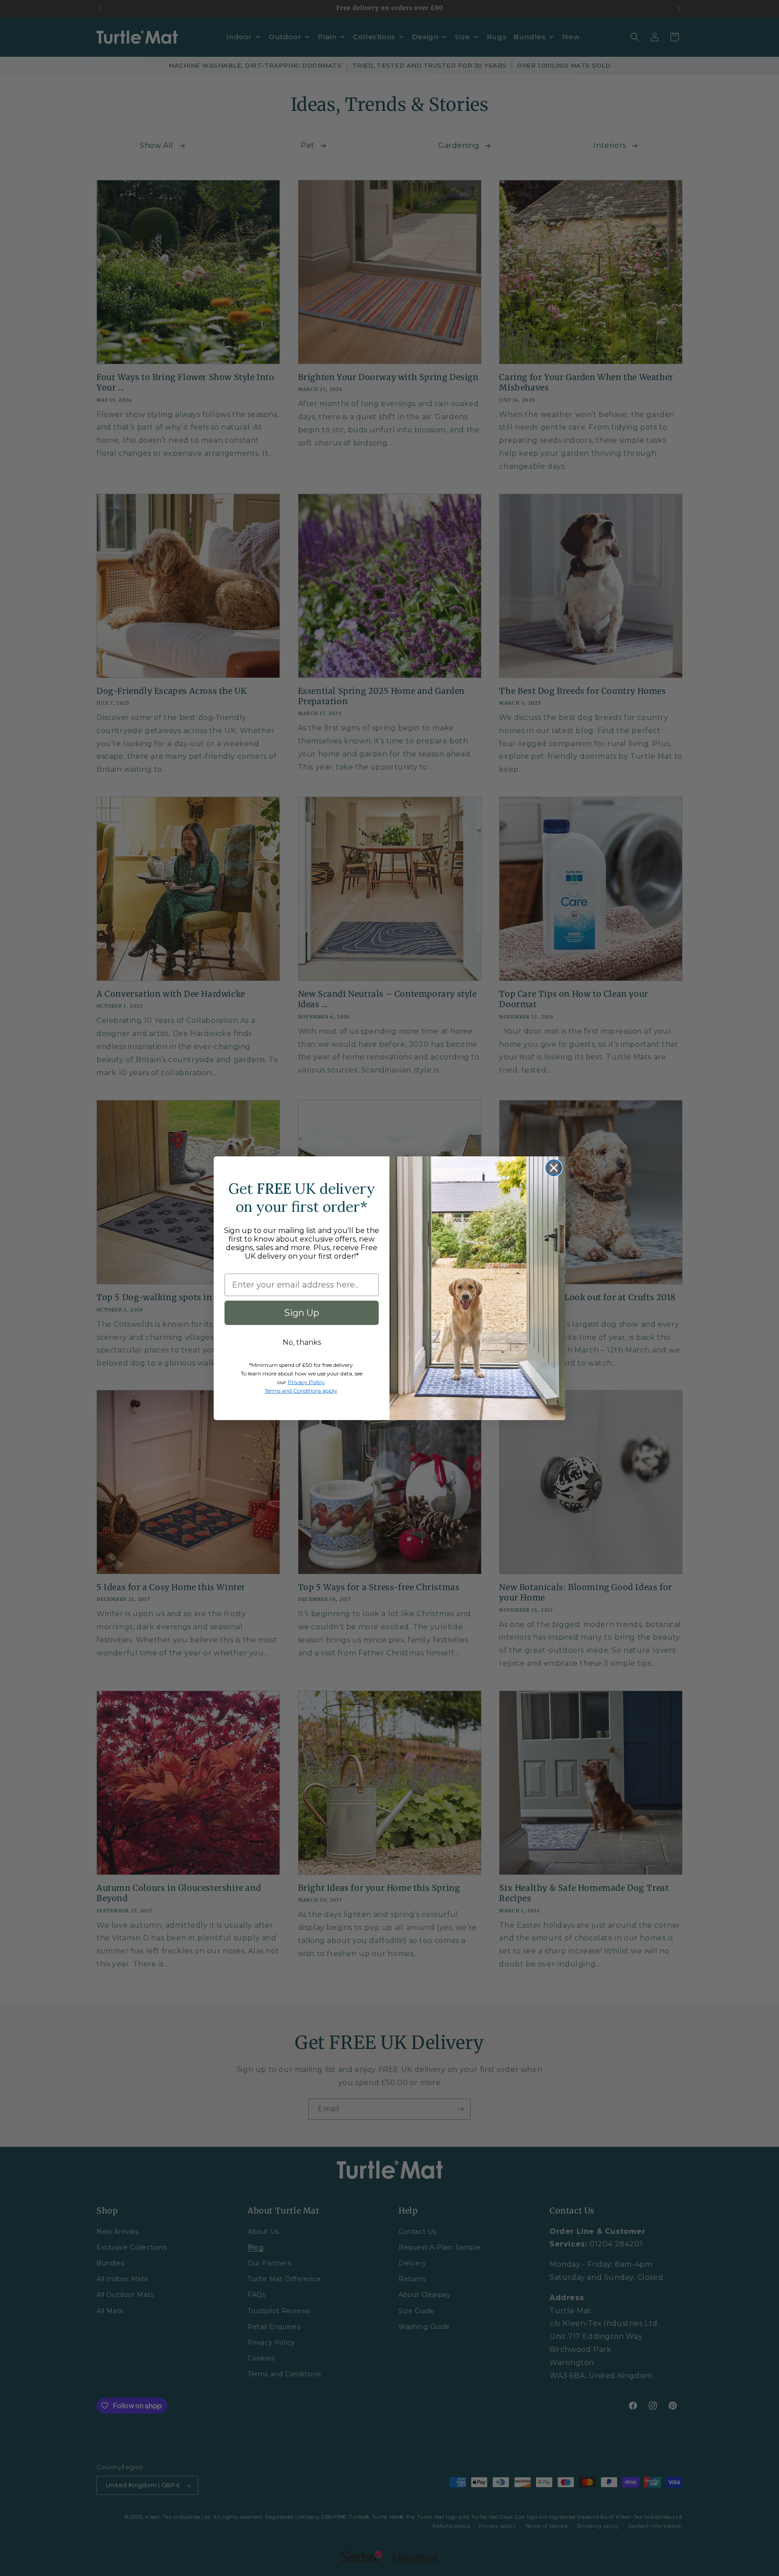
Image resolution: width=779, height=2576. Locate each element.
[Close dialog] (554, 1168)
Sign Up (302, 1313)
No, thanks (302, 1342)
